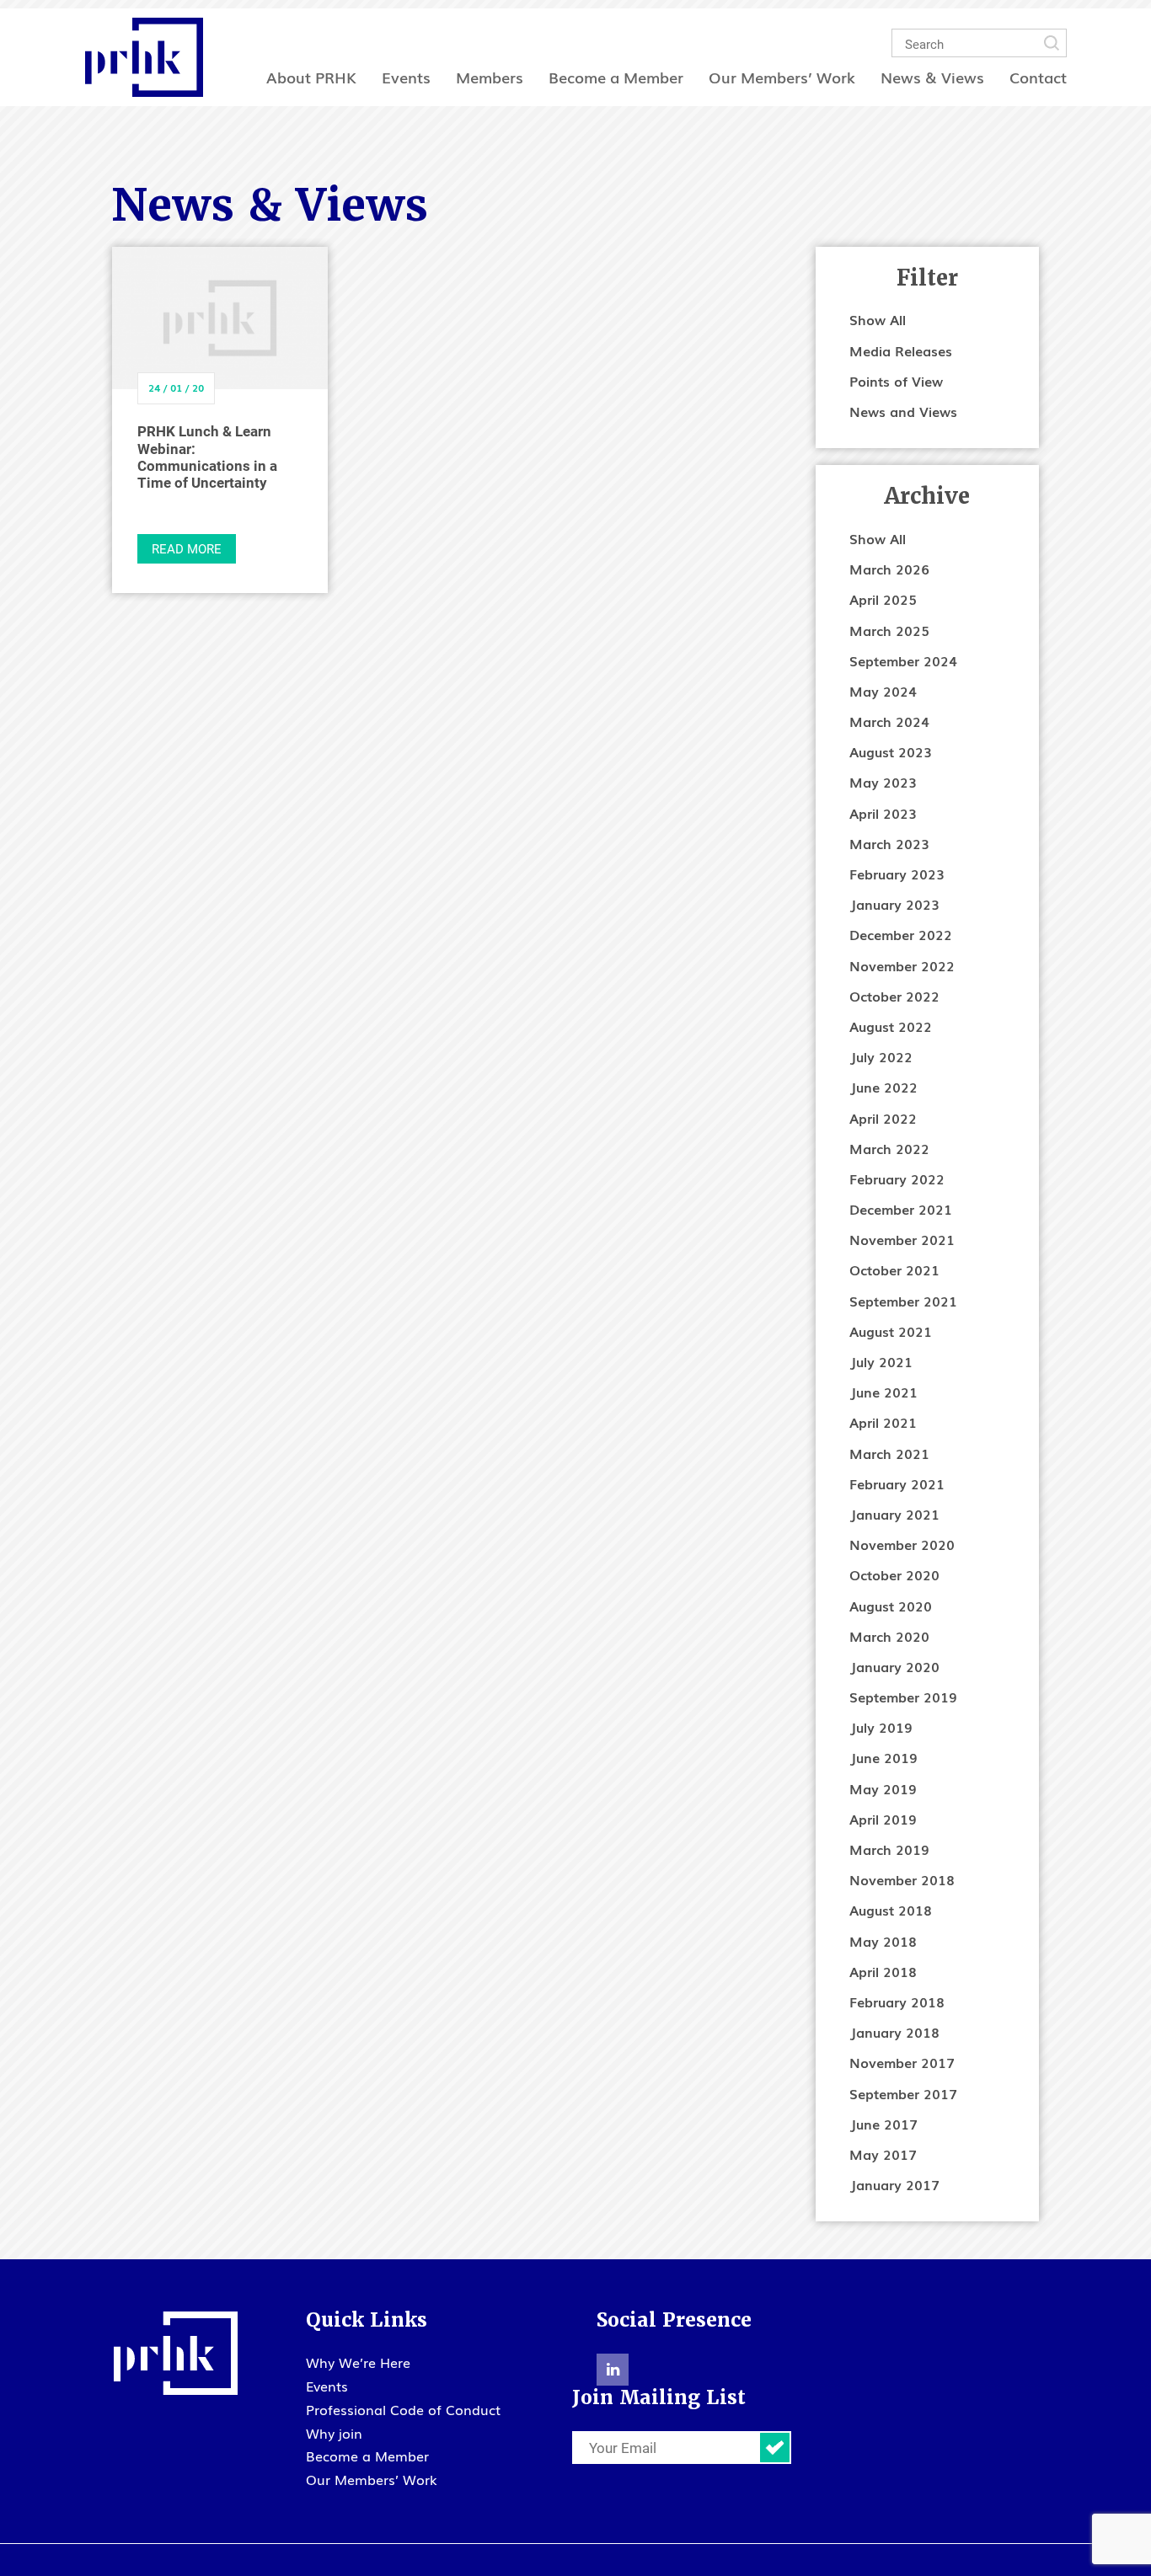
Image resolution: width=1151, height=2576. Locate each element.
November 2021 (902, 1239)
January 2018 (894, 2032)
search (1052, 43)
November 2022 (902, 965)
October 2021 (894, 1269)
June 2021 (883, 1392)
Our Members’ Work (782, 77)
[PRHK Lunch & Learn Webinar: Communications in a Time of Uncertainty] (220, 318)
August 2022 (891, 1026)
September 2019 (903, 1697)
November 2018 (902, 1879)
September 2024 (903, 660)
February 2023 (897, 874)
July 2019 (881, 1727)
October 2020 (894, 1574)
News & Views (932, 77)
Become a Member (616, 77)
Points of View (896, 381)
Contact (1038, 77)
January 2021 (894, 1514)
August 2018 (891, 1910)
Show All (878, 319)
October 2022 (894, 996)
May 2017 (883, 2154)
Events (406, 77)
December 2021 (901, 1209)
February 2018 (897, 2001)
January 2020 (894, 1666)
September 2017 (903, 2093)
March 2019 (889, 1849)
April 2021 (883, 1422)
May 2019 (883, 1788)
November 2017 (902, 2062)
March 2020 (889, 1636)
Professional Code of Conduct (403, 2409)
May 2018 (883, 1941)
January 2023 (894, 904)
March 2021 (889, 1453)
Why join (334, 2433)
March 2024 (889, 721)
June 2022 (883, 1087)
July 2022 (881, 1056)
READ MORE (187, 548)
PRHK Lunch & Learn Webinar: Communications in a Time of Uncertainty (207, 457)
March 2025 (889, 630)
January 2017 (894, 2184)
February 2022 (897, 1178)
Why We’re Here (358, 2362)
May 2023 (883, 782)
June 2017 (883, 2124)
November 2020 (902, 1544)
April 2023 (883, 813)
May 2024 (883, 691)
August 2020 (891, 1606)
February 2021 (897, 1483)
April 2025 (883, 599)
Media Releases (901, 350)
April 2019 (883, 1819)
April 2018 (883, 1971)
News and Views (903, 411)
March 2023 (889, 843)
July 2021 (881, 1361)
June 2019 (883, 1757)
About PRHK (311, 77)
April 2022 (883, 1118)
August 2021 (891, 1331)
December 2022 (901, 934)
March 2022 (889, 1148)
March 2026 (889, 569)
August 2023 (891, 751)
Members (490, 77)
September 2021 (903, 1301)
